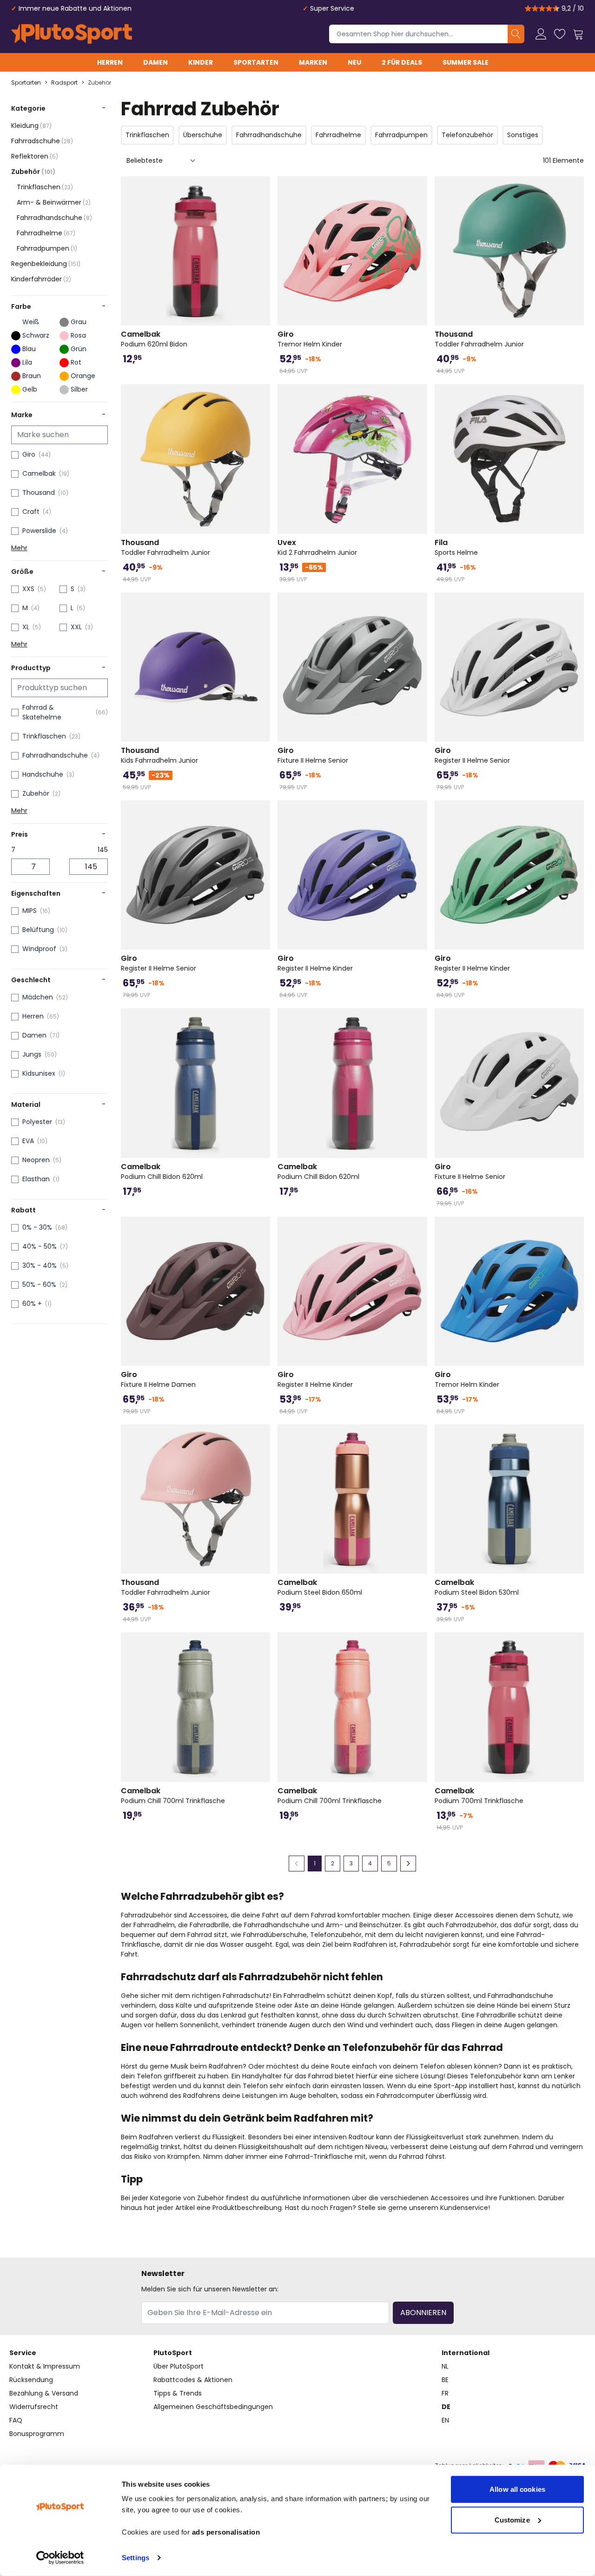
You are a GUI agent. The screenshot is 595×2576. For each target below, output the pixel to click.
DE (446, 2407)
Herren (110, 62)
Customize (512, 2519)
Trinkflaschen (45, 187)
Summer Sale (466, 62)
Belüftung (38, 930)
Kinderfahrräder (41, 279)
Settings (136, 2558)
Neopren (36, 1160)
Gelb (30, 389)
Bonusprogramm (37, 2434)
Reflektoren (35, 156)
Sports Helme (456, 547)
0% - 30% (37, 1227)
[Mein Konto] (541, 34)
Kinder (201, 62)
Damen (155, 62)
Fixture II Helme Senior (313, 755)
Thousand (39, 493)
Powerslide (39, 531)
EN (445, 2420)
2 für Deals (402, 62)
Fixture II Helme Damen (158, 1379)
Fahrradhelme (46, 233)
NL (445, 2366)
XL (26, 627)
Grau (79, 322)
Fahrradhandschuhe (54, 218)
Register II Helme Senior (472, 755)
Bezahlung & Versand (44, 2393)
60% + (32, 1304)
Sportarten (256, 62)
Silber (79, 389)
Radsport (64, 83)
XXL (76, 627)
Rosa (78, 335)
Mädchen (38, 997)
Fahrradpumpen (47, 248)
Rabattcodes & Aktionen (193, 2380)
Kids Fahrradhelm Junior (159, 755)
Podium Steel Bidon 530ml (477, 1587)
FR (445, 2393)
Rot (76, 362)
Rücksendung (31, 2380)
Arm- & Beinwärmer (54, 202)
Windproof (39, 949)
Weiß (31, 322)
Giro (29, 454)
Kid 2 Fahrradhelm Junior (317, 547)
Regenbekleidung (46, 264)
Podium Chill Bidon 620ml (162, 1172)
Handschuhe (43, 774)
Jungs (32, 1054)
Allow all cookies (517, 2489)
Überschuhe (203, 135)
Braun (32, 376)
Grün (79, 349)
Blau (29, 349)
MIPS (30, 911)
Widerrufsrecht (34, 2407)
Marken (313, 62)
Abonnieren (423, 2313)
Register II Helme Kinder (315, 963)
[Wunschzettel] (560, 34)
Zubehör (99, 83)
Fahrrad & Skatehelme (42, 712)
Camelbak (39, 473)
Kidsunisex (39, 1073)
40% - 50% (40, 1246)
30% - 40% (40, 1265)
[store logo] (72, 34)
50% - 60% (39, 1285)
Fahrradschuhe (42, 141)
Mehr (19, 548)
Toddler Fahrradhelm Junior (479, 339)
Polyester (37, 1122)
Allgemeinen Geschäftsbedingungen (213, 2407)
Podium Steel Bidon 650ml (320, 1587)
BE (445, 2380)
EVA (28, 1141)
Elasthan (36, 1179)
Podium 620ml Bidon (154, 339)
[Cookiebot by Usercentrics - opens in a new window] (60, 2558)
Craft (31, 512)
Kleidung (31, 126)
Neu (354, 62)
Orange (83, 376)
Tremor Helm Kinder (310, 339)
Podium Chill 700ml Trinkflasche (173, 1796)
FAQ (16, 2420)
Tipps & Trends (178, 2393)
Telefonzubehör (467, 135)
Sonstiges (523, 135)
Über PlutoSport (178, 2366)
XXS (28, 589)
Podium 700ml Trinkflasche (479, 1796)
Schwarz (36, 335)
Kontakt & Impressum (45, 2366)
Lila (27, 362)
